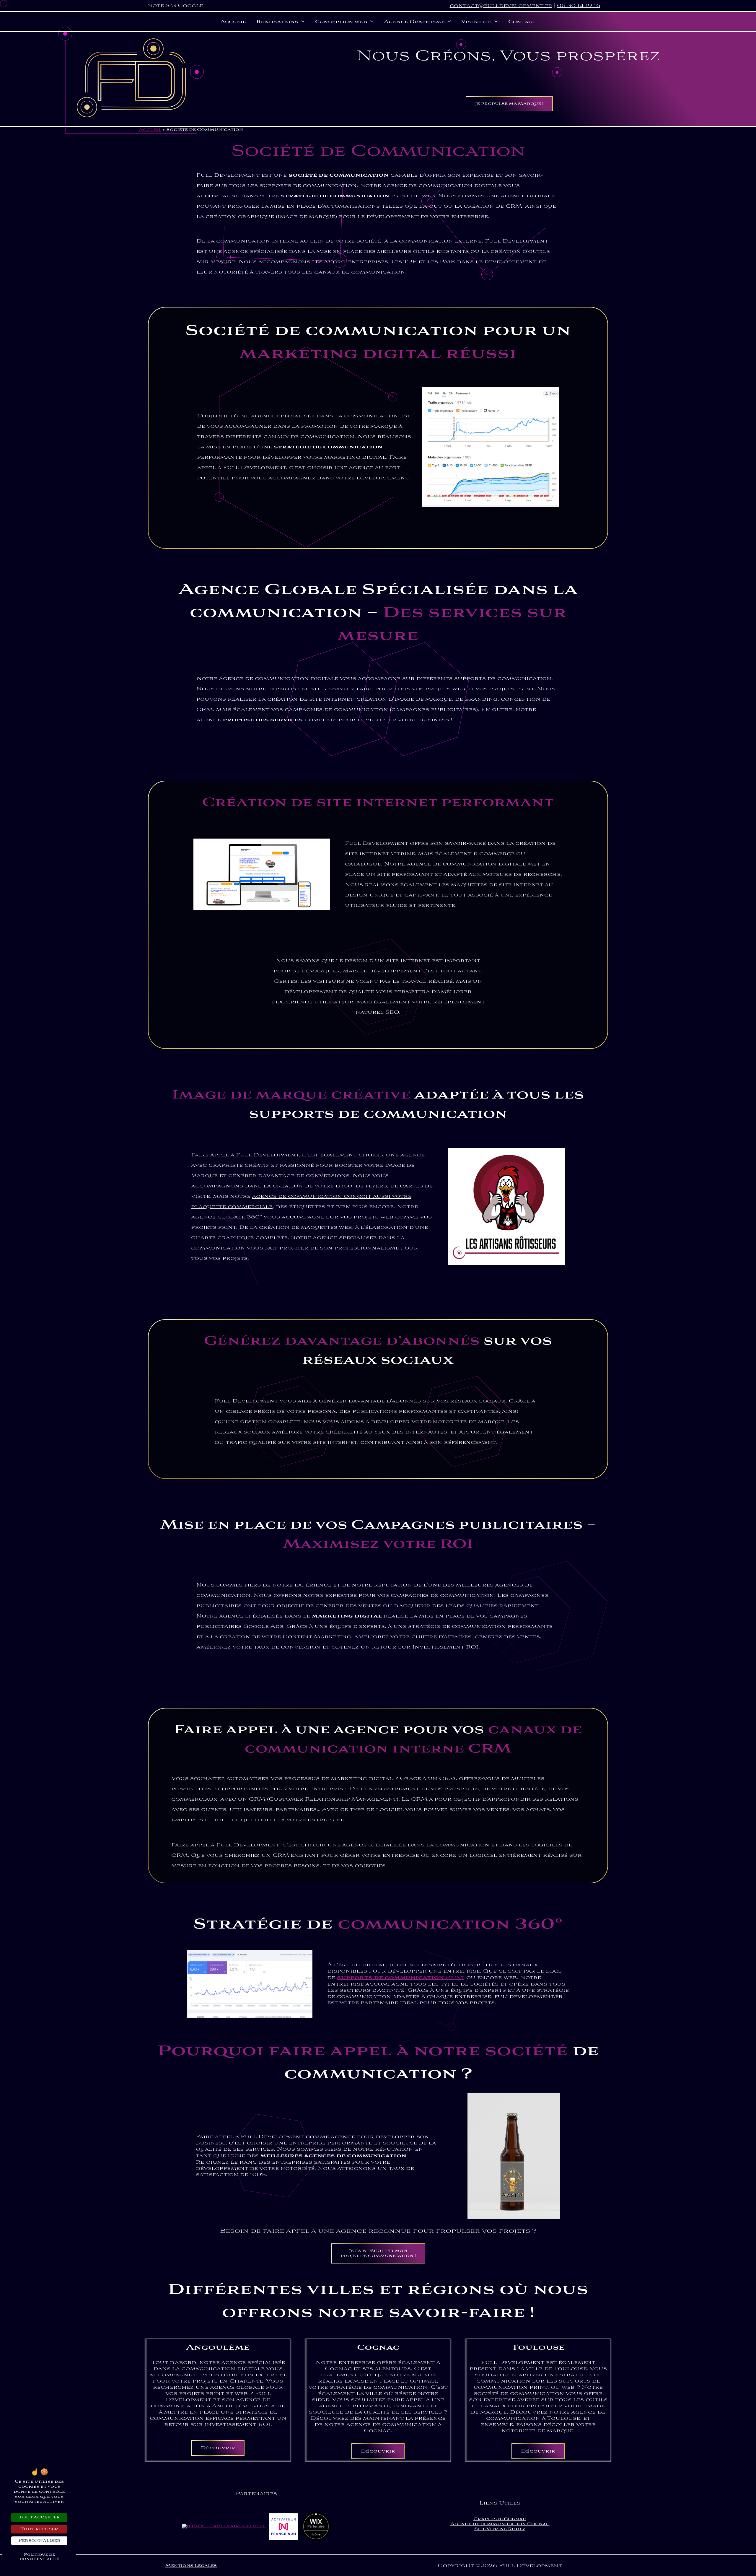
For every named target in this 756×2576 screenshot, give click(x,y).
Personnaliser (39, 2541)
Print (401, 1978)
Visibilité (476, 22)
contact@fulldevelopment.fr (501, 6)
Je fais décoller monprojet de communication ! (378, 2253)
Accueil (233, 22)
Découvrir (218, 2448)
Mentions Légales (191, 2566)
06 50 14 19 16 (579, 6)
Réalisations (277, 22)
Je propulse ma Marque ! (509, 104)
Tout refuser (39, 2529)
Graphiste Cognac (500, 2519)
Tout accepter (39, 2517)
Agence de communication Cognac (500, 2524)
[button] (301, 22)
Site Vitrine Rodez (500, 2529)
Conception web (341, 22)
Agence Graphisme (414, 22)
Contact (522, 22)
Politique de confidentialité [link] (40, 2557)
